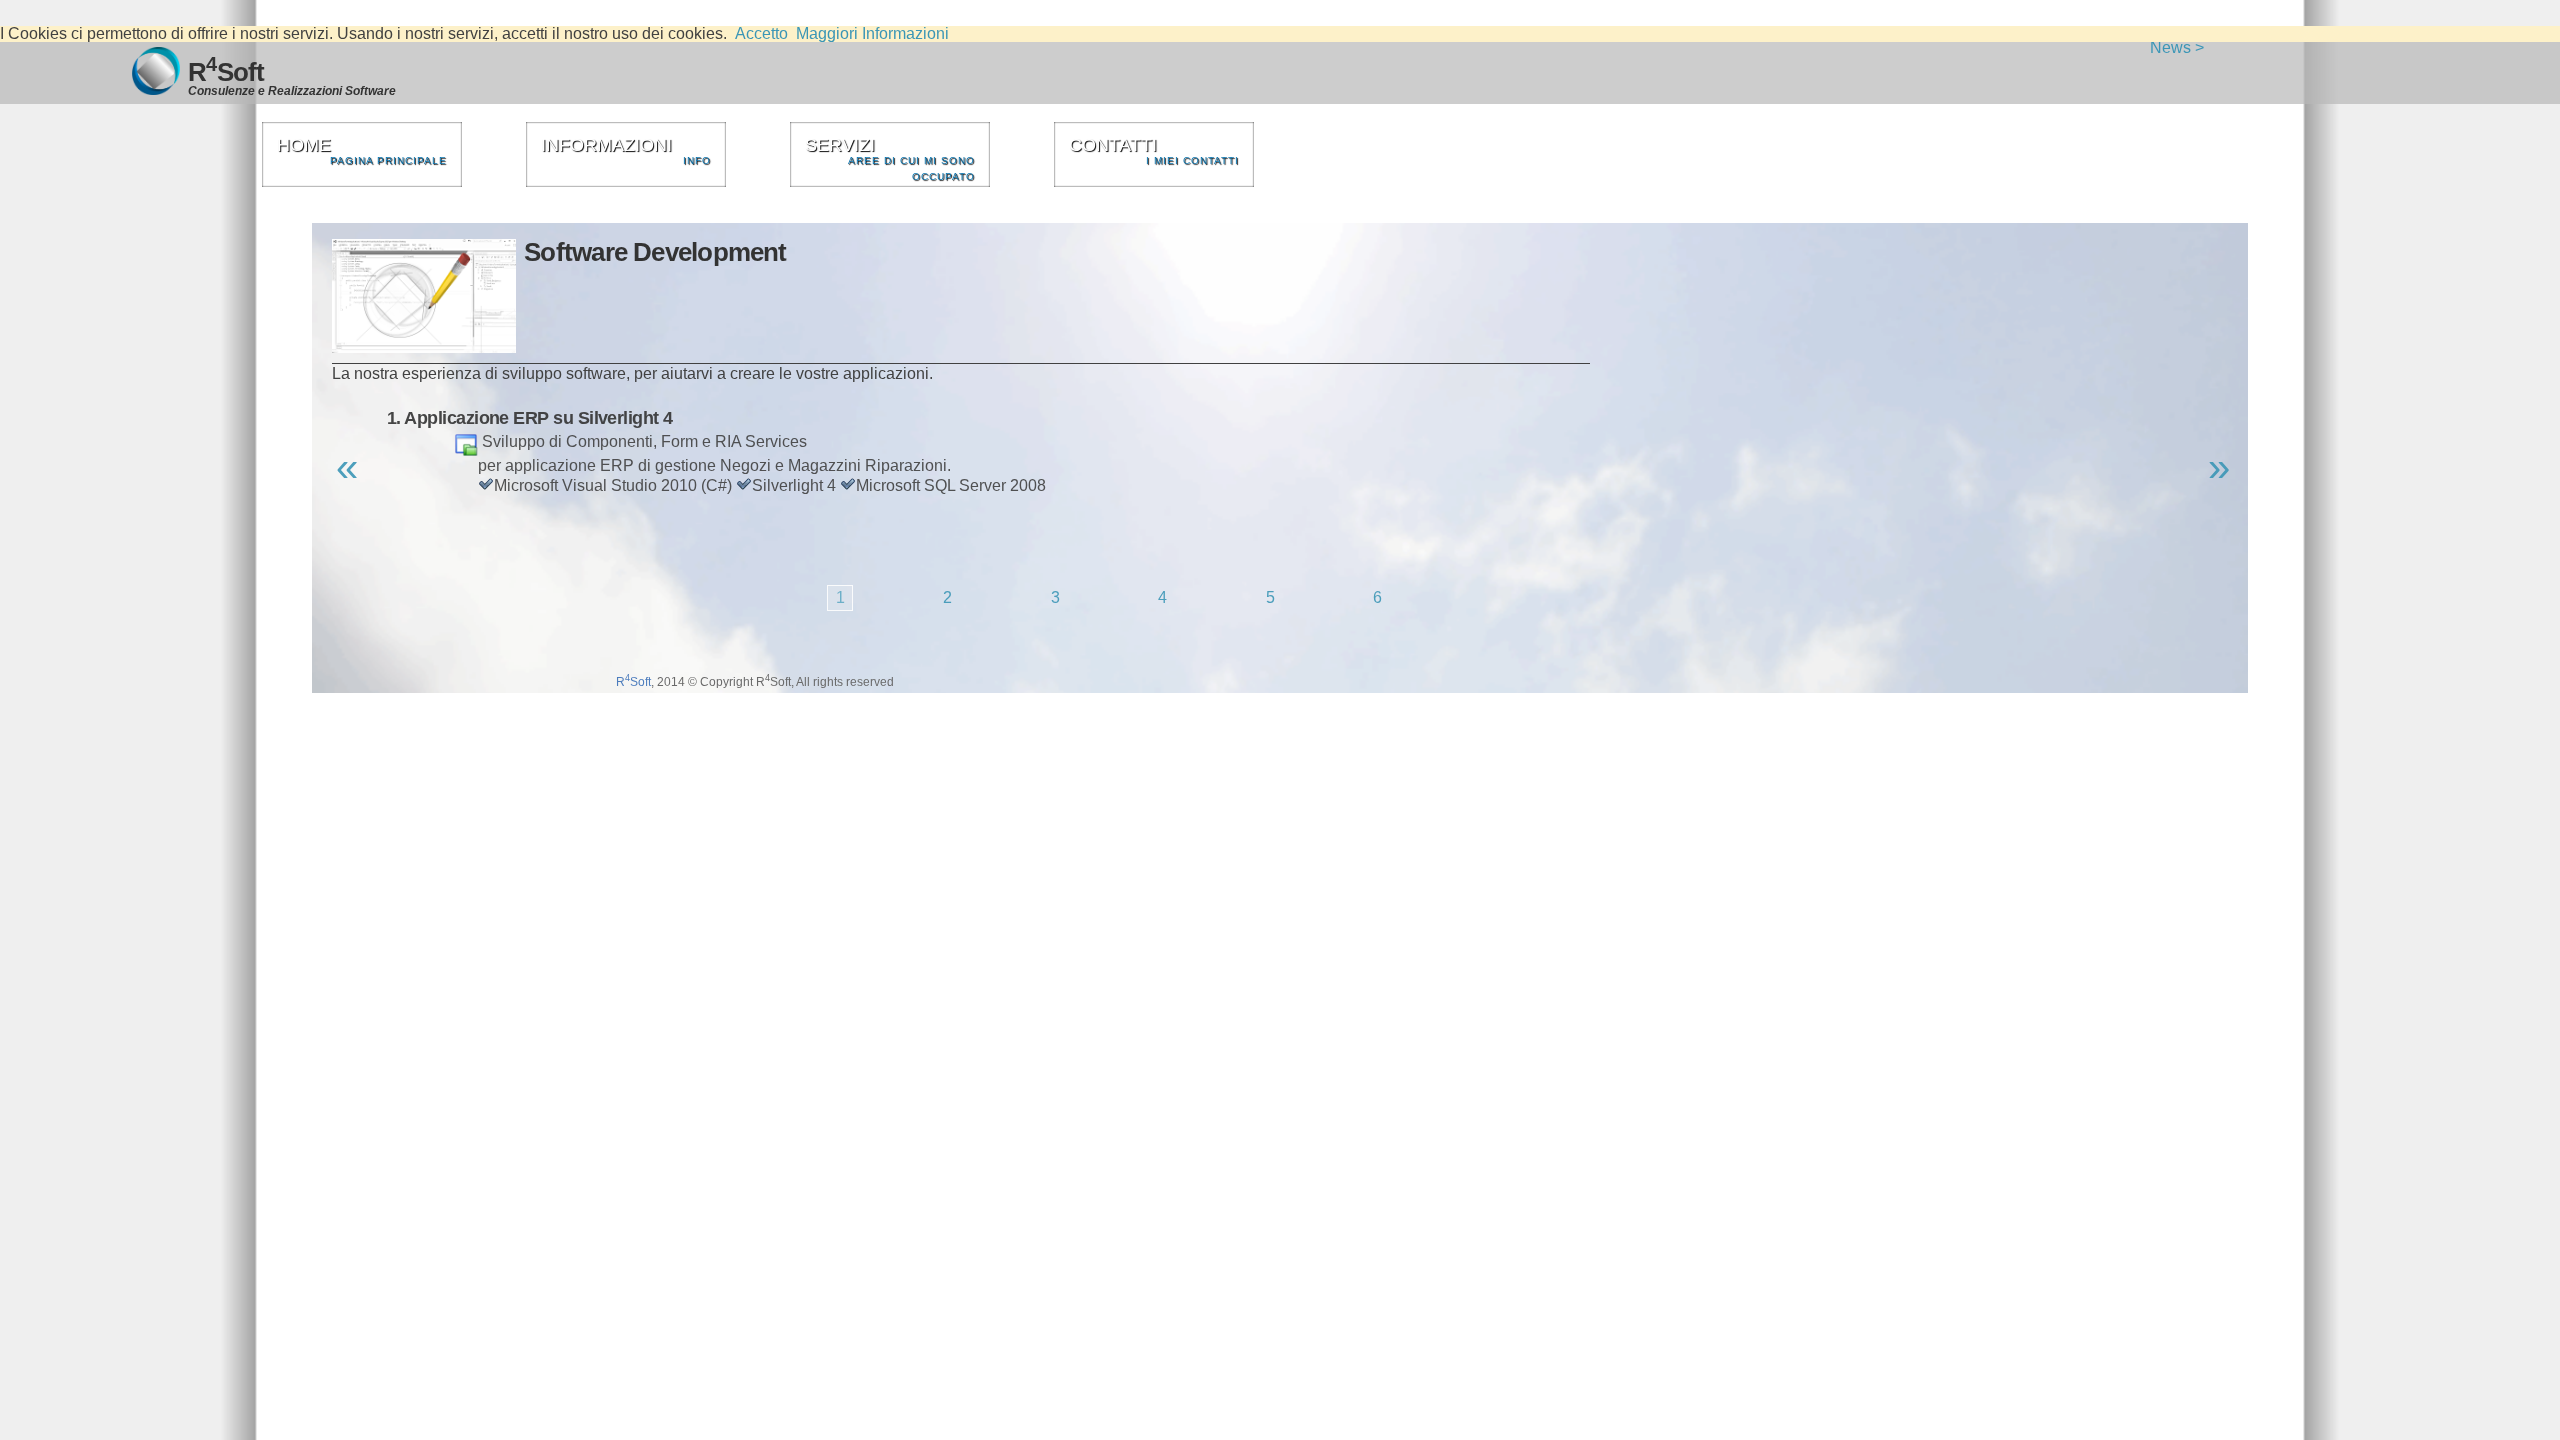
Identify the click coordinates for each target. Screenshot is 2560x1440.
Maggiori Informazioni (872, 33)
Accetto (761, 33)
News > (2177, 47)
